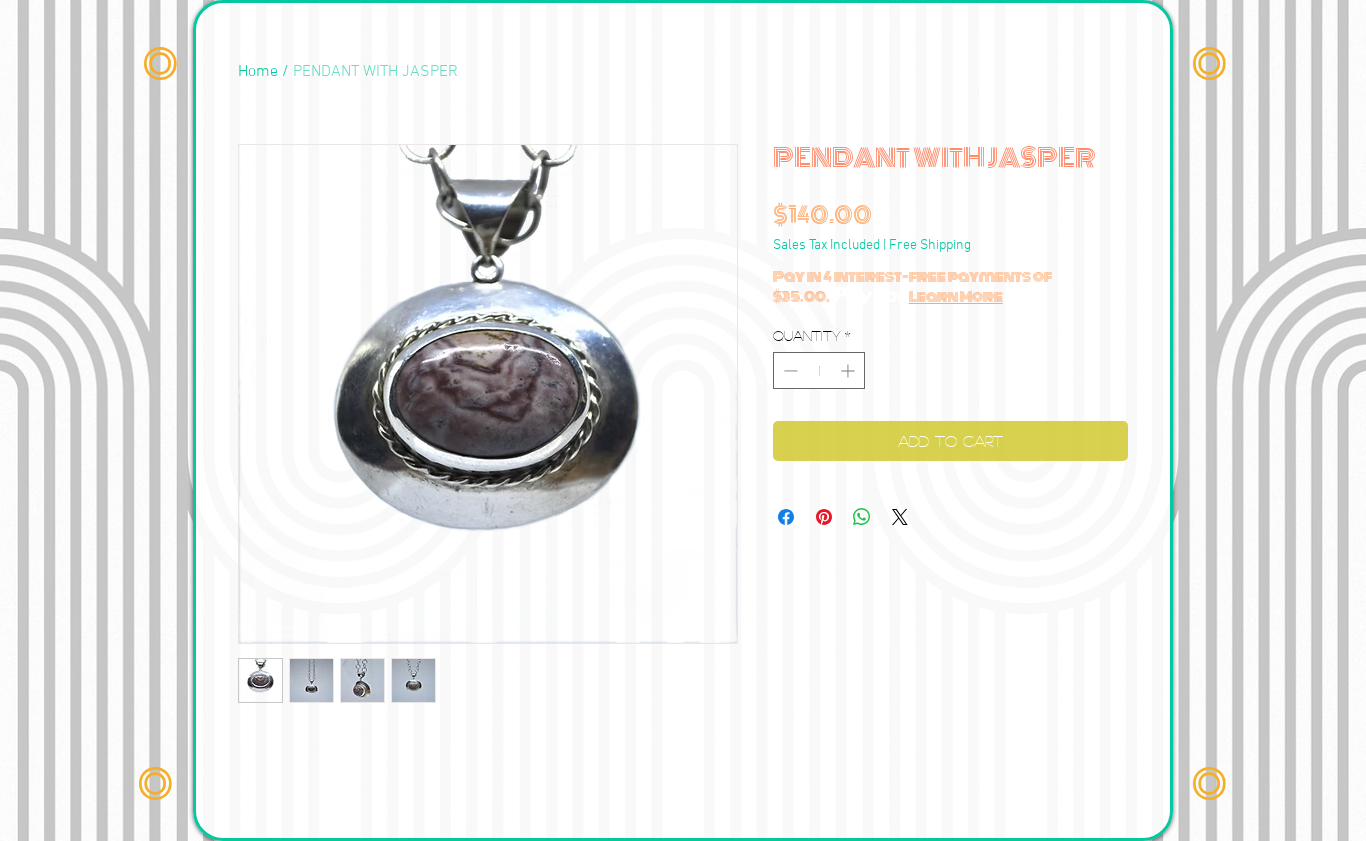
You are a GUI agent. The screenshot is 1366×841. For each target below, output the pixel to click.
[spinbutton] (819, 370)
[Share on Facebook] (786, 517)
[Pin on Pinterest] (824, 517)
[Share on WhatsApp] (862, 517)
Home (258, 72)
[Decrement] (788, 370)
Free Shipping (930, 245)
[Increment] (849, 370)
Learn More (956, 297)
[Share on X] (900, 517)
